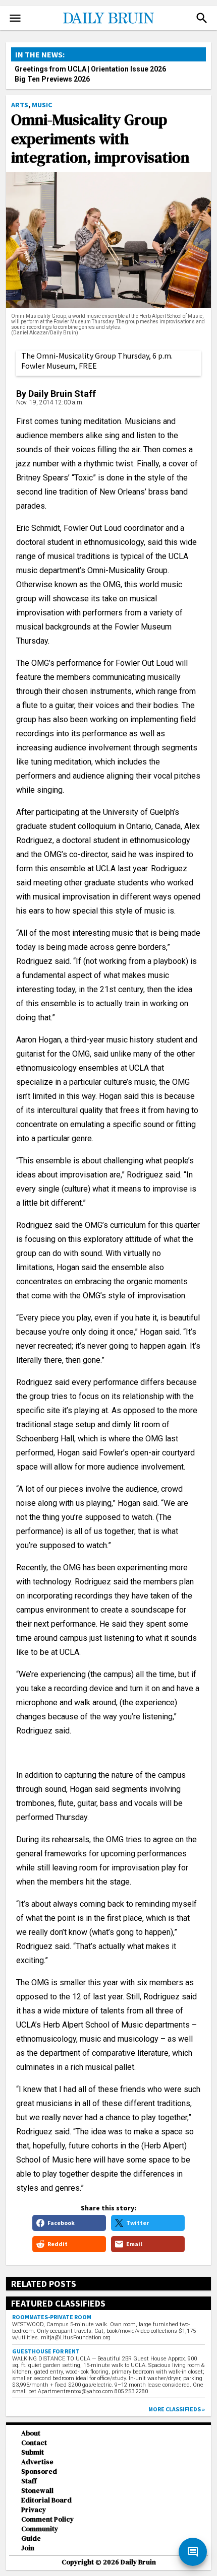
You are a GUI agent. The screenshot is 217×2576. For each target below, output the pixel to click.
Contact (34, 2443)
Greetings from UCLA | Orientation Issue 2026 (90, 69)
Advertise (37, 2462)
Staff (29, 2481)
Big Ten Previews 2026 (52, 79)
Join (28, 2548)
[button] (202, 18)
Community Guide (40, 2534)
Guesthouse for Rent (46, 2351)
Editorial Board (46, 2500)
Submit (33, 2452)
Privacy (34, 2510)
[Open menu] (15, 18)
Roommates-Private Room (52, 2317)
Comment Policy (47, 2519)
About (31, 2433)
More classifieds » (177, 2409)
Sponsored (39, 2471)
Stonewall (37, 2491)
